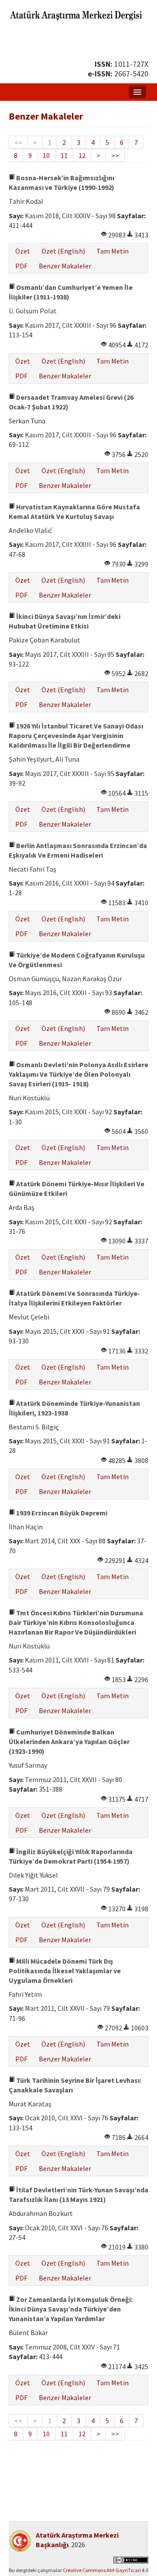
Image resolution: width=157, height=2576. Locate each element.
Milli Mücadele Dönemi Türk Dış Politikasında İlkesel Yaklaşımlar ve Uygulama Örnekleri (65, 1971)
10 (46, 155)
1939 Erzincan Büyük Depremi (61, 1513)
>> (115, 155)
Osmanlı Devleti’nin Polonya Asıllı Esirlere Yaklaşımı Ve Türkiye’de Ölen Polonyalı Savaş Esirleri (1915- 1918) (78, 1074)
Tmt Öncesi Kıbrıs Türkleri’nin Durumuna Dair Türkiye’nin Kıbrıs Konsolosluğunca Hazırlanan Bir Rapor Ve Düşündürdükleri (76, 1622)
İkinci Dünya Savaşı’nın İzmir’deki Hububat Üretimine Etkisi (65, 621)
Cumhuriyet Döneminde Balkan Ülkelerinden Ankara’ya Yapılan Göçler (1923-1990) (69, 1741)
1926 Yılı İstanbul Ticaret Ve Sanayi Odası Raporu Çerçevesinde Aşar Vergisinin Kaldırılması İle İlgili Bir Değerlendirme (76, 735)
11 (64, 155)
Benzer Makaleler (65, 266)
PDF (21, 266)
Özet (23, 251)
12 (82, 155)
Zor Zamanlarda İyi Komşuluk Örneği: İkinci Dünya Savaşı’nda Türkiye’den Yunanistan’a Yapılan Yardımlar (71, 2309)
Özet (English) (63, 251)
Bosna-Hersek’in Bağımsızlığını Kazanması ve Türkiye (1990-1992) (61, 182)
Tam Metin (113, 251)
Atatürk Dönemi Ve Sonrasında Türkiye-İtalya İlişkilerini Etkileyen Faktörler (74, 1298)
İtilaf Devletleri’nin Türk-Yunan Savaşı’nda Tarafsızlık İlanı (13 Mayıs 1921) (78, 2195)
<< (18, 142)
